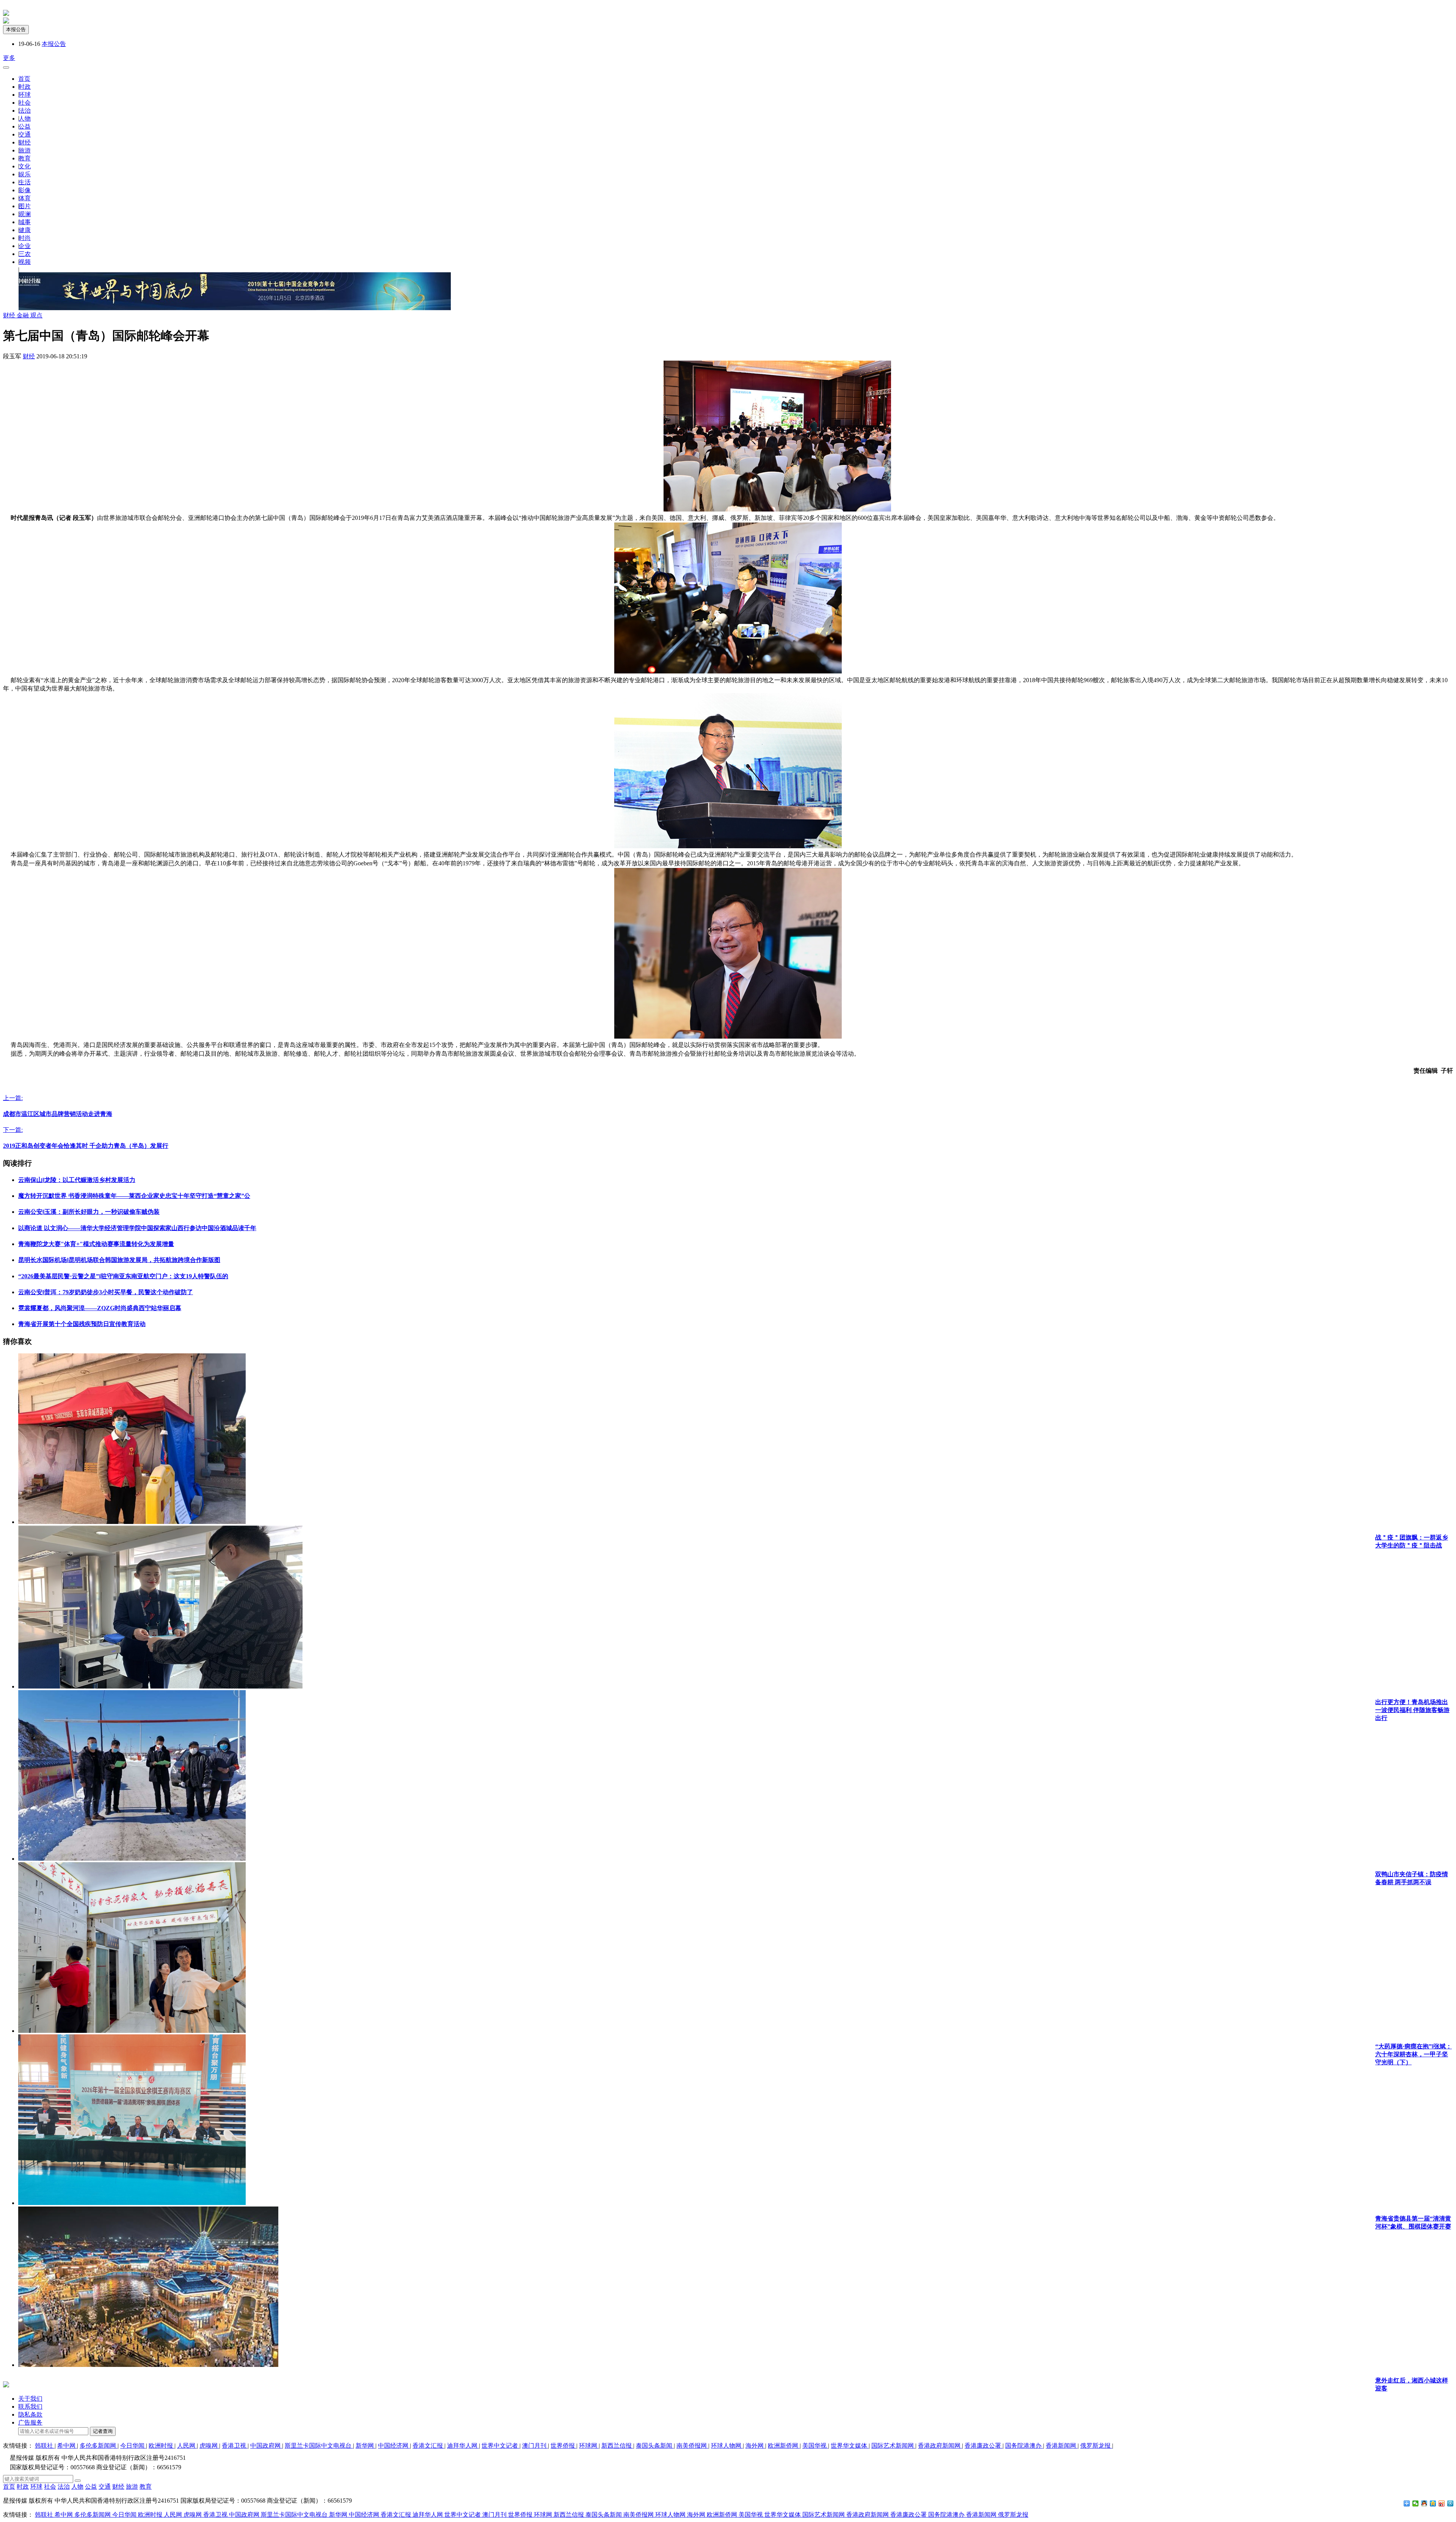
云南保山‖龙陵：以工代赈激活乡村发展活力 (77, 1180)
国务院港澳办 (1024, 2446)
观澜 (25, 214)
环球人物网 (727, 2446)
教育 (25, 158)
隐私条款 (30, 2414)
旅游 (25, 150)
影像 (25, 190)
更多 (9, 58)
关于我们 (30, 2399)
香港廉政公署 (984, 2446)
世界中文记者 (500, 2446)
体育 (25, 198)
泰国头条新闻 (655, 2446)
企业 (25, 246)
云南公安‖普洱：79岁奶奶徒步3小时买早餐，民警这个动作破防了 (106, 1292)
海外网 (755, 2446)
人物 (25, 118)
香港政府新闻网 (940, 2446)
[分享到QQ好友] (1424, 2503)
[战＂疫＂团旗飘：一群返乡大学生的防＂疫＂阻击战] (132, 1522)
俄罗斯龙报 (1096, 2446)
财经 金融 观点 (23, 315)
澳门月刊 (535, 2446)
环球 (25, 95)
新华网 (366, 2446)
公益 (25, 126)
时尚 (25, 238)
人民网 (187, 2446)
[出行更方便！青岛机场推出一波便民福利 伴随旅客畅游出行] (160, 1686)
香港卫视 (235, 2446)
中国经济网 (394, 2446)
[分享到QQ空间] (1433, 2503)
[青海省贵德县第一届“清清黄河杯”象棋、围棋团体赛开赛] (132, 2203)
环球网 (589, 2446)
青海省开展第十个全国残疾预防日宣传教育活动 (82, 1324)
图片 (25, 206)
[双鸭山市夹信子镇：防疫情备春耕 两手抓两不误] (132, 1859)
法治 (25, 111)
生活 (25, 182)
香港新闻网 (1062, 2446)
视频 (25, 262)
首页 (24, 79)
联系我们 (30, 2407)
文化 (25, 166)
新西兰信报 (617, 2446)
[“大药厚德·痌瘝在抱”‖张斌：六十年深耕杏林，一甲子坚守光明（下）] (132, 2031)
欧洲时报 (162, 2446)
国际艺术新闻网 (893, 2446)
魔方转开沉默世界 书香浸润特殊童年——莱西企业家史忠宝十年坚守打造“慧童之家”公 (134, 1196)
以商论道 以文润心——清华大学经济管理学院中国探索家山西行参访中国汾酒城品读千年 (137, 1228)
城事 (25, 222)
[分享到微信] (1416, 2503)
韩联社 (45, 2446)
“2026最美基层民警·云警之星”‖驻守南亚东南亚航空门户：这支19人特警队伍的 (123, 1276)
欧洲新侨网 (784, 2446)
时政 (25, 87)
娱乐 (25, 174)
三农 (25, 254)
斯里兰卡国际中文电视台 (319, 2446)
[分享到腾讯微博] (1451, 2503)
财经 (25, 142)
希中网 (67, 2446)
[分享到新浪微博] (1442, 2503)
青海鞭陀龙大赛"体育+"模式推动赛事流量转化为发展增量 (96, 1244)
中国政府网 (266, 2446)
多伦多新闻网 (99, 2446)
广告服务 (30, 2422)
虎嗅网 (209, 2446)
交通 (25, 134)
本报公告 (16, 29)
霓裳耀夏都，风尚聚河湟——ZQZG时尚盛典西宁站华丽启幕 (100, 1308)
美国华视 (815, 2446)
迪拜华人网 (463, 2446)
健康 (25, 230)
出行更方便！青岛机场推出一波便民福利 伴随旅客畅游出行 (1412, 1710)
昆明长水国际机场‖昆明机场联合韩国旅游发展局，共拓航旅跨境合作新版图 (119, 1260)
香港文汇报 (428, 2446)
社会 (25, 103)
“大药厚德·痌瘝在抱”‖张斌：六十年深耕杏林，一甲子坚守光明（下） (1414, 2054)
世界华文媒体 (850, 2446)
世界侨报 (563, 2446)
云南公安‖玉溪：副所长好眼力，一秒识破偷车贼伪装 (89, 1212)
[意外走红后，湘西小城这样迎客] (148, 2365)
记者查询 (103, 2431)
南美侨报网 (692, 2446)
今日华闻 (133, 2446)
